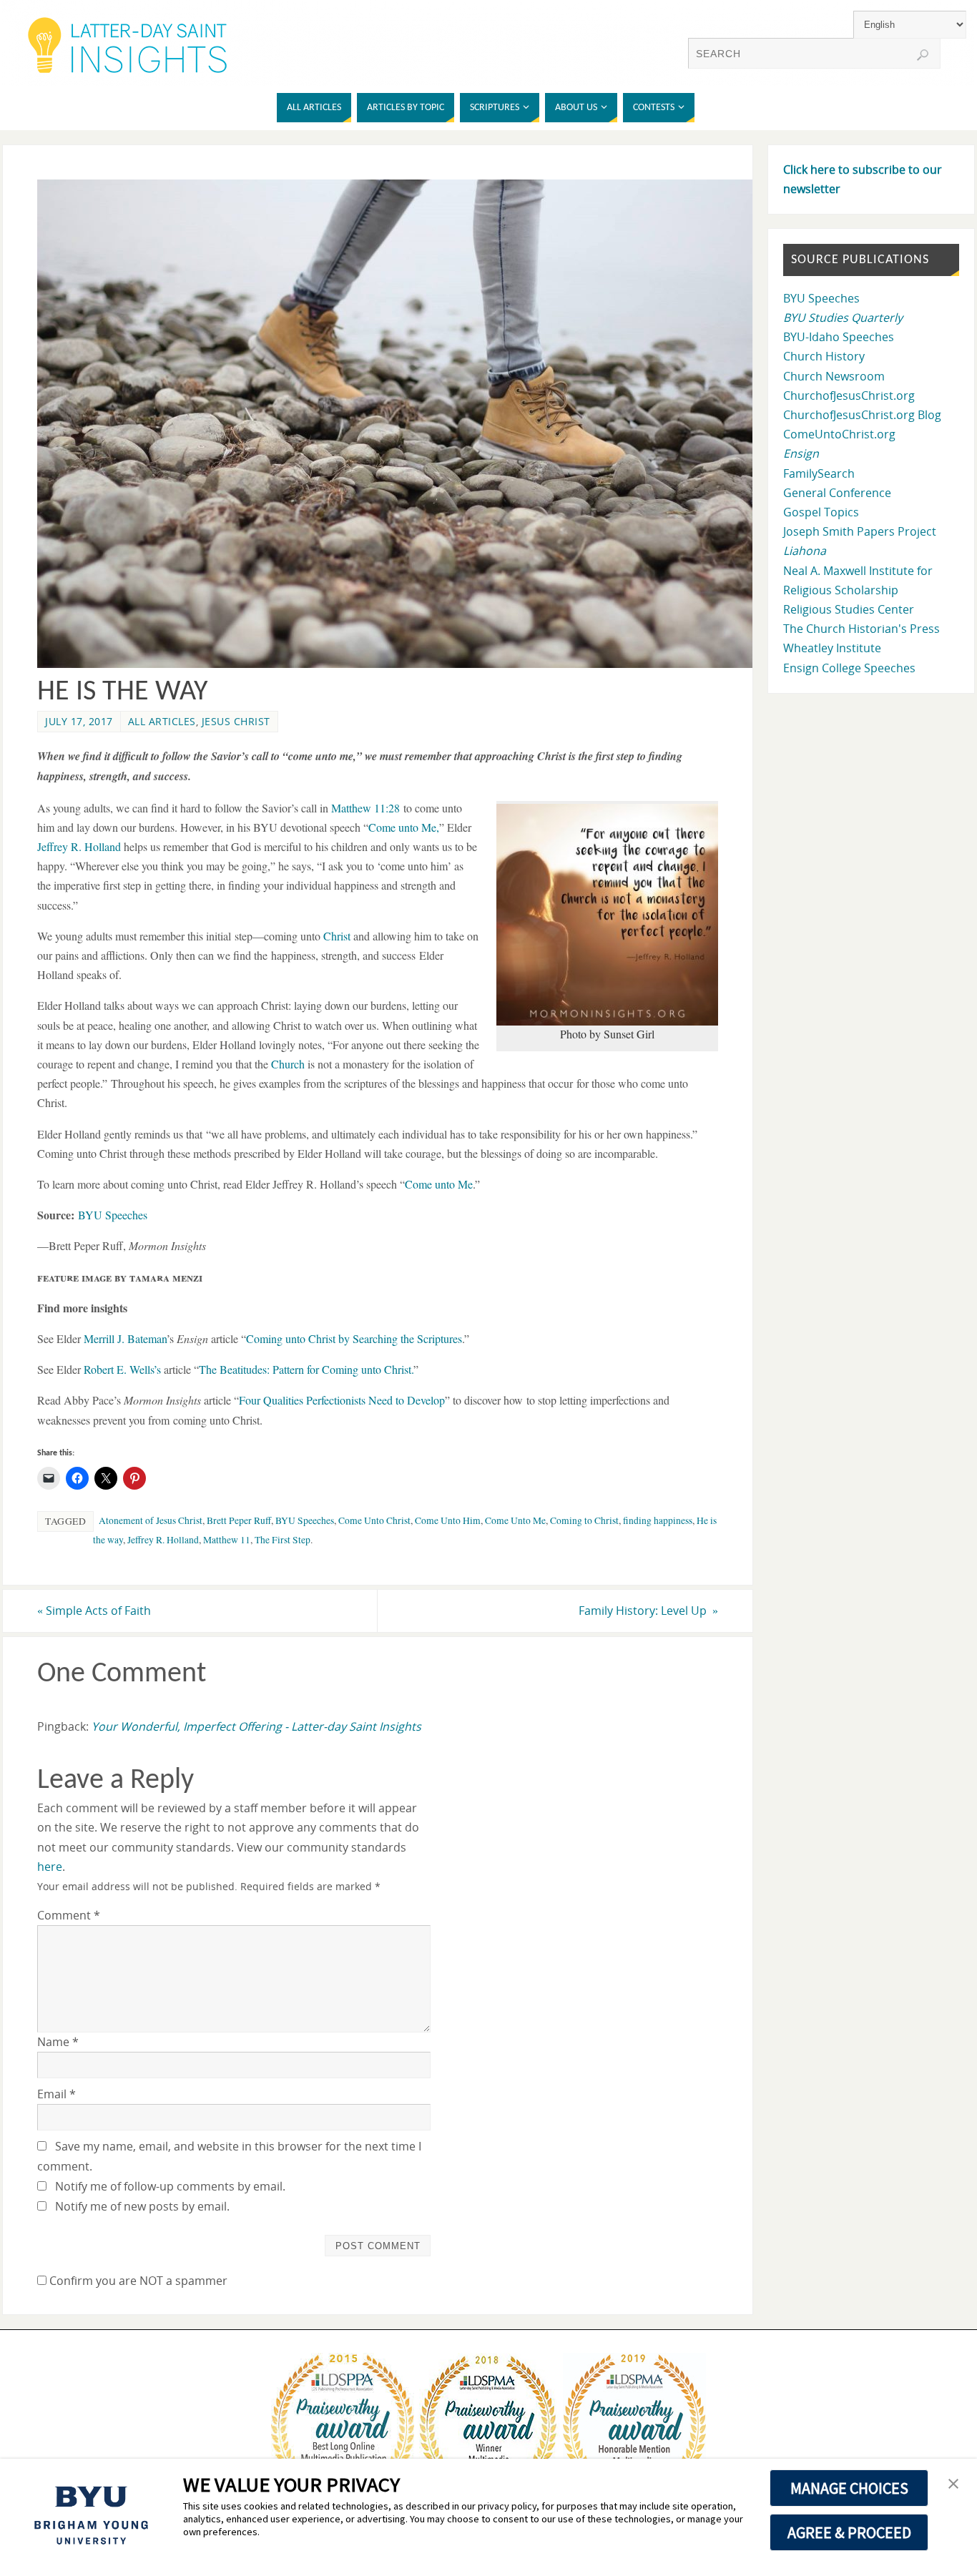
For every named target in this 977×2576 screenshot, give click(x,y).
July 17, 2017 (79, 721)
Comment (69, 1915)
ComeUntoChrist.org (839, 434)
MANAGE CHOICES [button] (849, 2488)
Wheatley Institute (832, 648)
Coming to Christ (584, 1520)
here (50, 1867)
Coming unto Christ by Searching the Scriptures (354, 1338)
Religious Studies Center (849, 609)
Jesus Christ (236, 721)
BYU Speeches (113, 1215)
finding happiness (658, 1520)
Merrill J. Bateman (125, 1338)
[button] (953, 2484)
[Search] (923, 55)
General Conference (837, 493)
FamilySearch (819, 473)
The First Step (283, 1540)
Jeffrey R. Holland (79, 846)
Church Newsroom (834, 376)
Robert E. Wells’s (122, 1369)
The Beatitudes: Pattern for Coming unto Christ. (306, 1369)
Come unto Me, (404, 827)
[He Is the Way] (403, 664)
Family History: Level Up (648, 1611)
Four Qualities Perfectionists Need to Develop (342, 1400)
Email (57, 2094)
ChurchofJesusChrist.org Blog (862, 415)
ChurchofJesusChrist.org (849, 395)
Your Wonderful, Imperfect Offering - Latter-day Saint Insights (256, 1726)
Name (58, 2042)
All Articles (162, 721)
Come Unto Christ (374, 1520)
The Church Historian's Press (861, 629)
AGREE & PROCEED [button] (849, 2532)
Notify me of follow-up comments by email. (170, 2186)
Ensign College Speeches (849, 668)
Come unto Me (439, 1184)
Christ (337, 936)
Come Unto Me (515, 1520)
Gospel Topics (821, 512)
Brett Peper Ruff (239, 1520)
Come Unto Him (448, 1520)
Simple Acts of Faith (94, 1611)
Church (288, 1064)
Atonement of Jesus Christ (151, 1520)
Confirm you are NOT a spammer (137, 2281)
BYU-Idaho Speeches (839, 337)
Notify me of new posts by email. (142, 2206)
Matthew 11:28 (365, 808)
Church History (824, 356)
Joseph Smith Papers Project (860, 531)
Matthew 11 (227, 1540)
